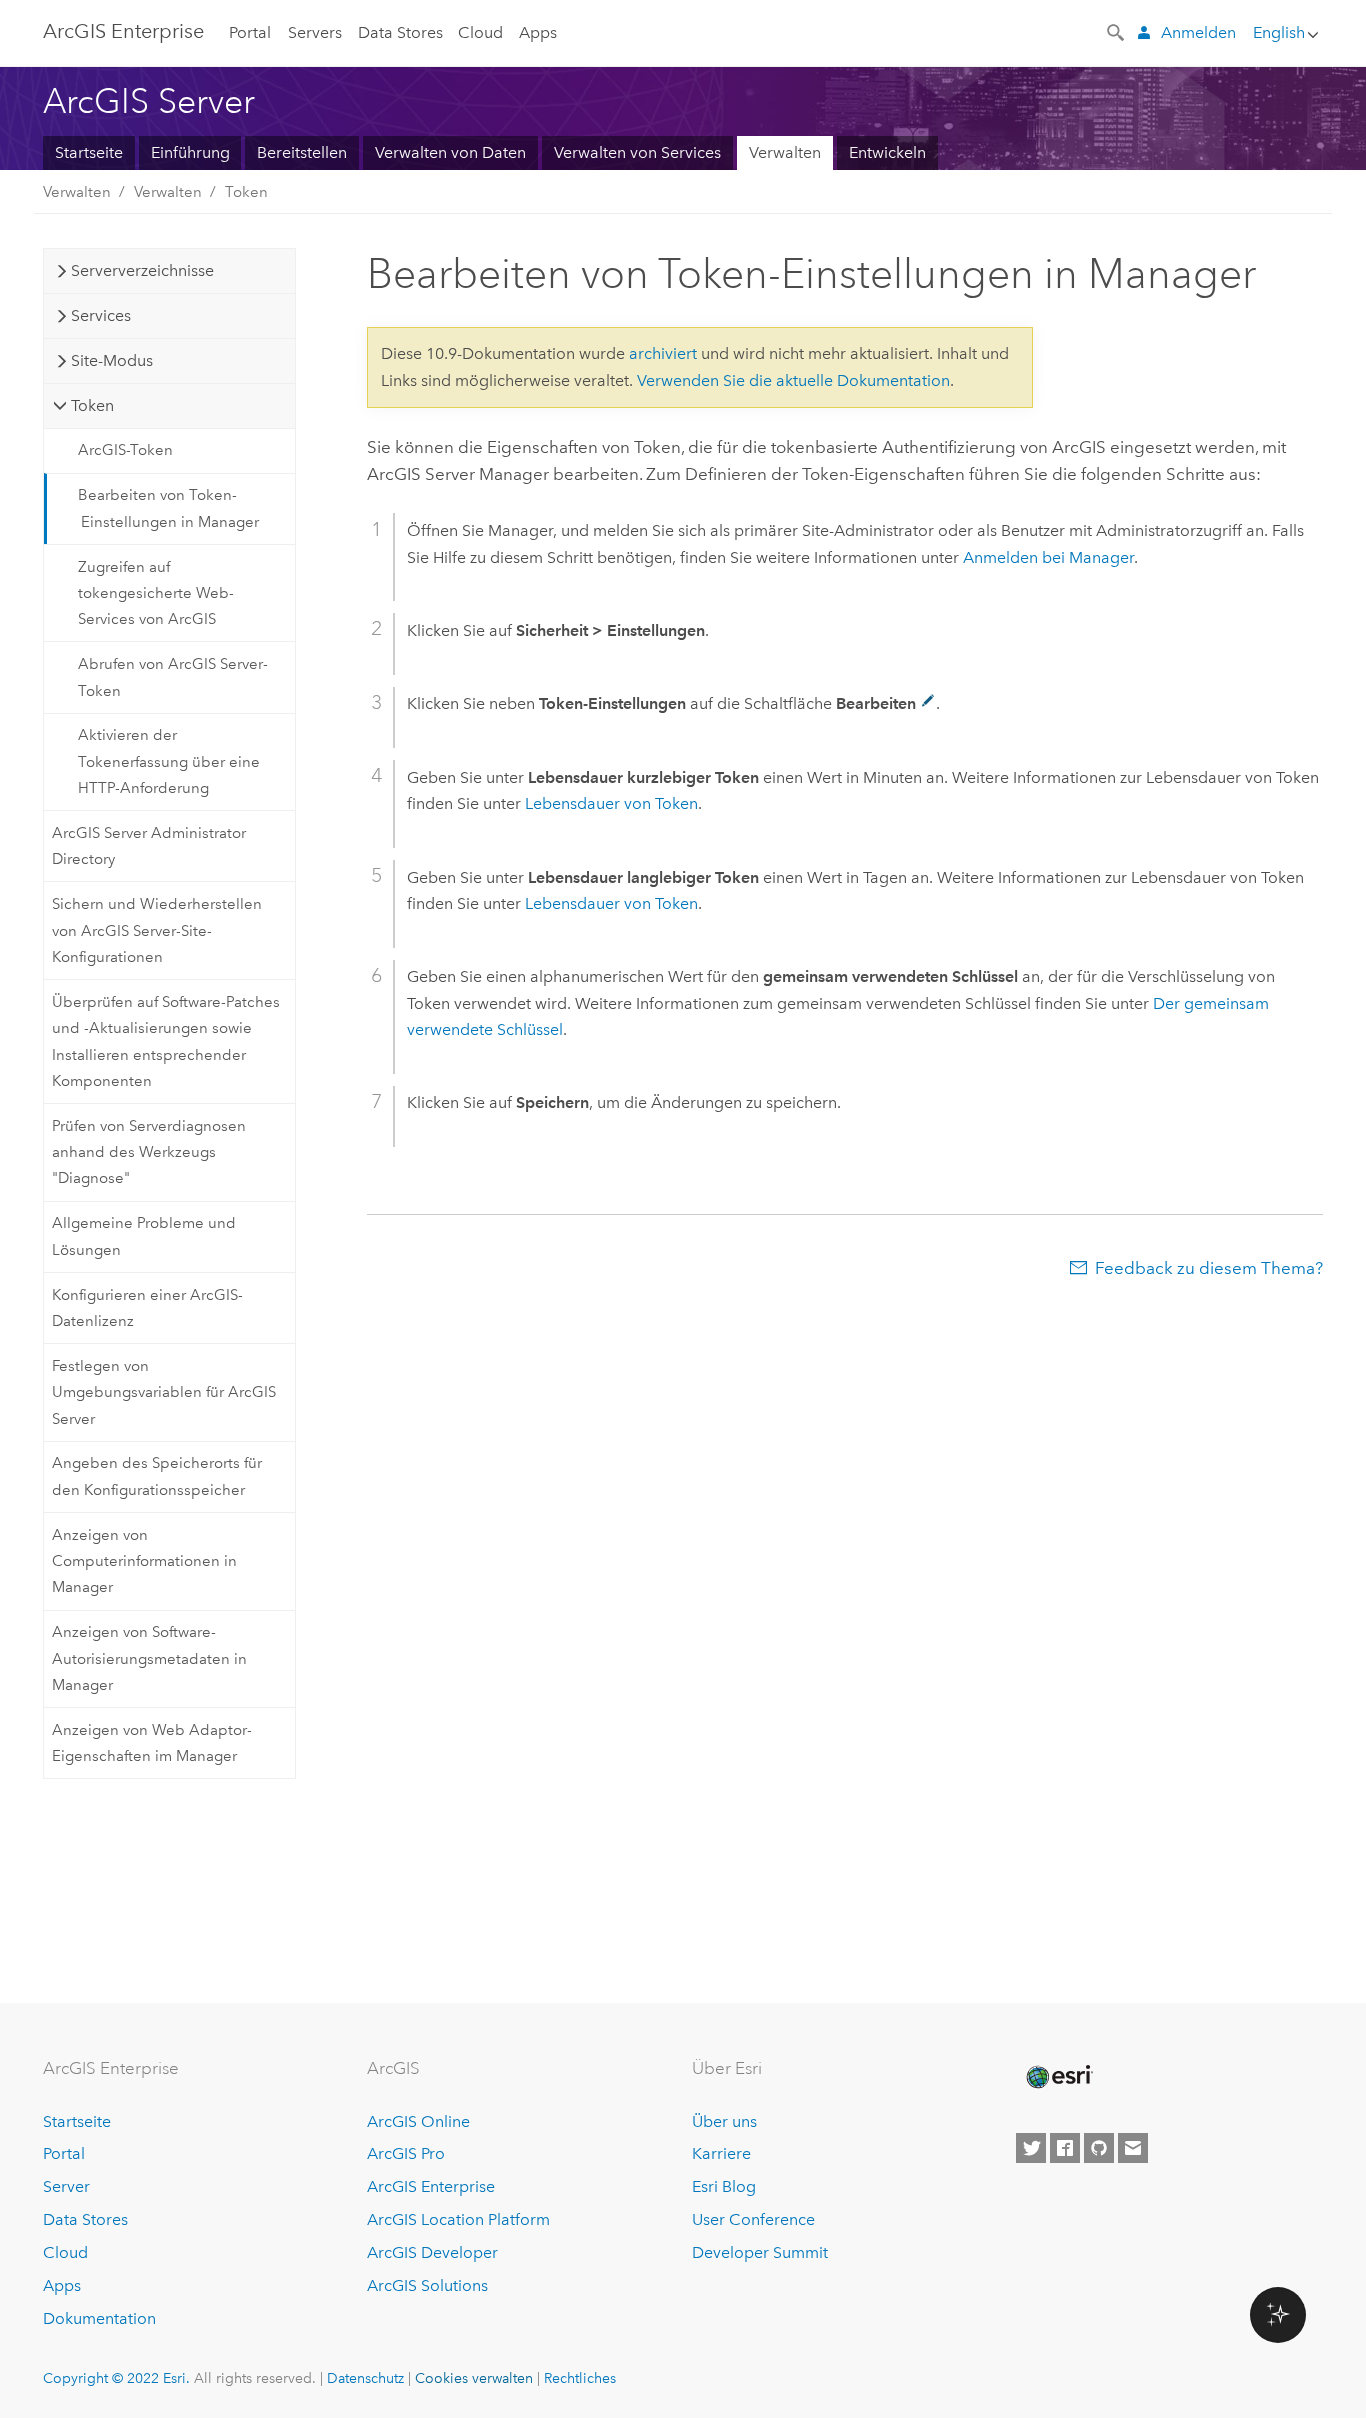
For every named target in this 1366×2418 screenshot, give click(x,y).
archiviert (663, 353)
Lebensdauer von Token (611, 803)
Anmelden (1198, 32)
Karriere (721, 2153)
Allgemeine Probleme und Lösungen (144, 1236)
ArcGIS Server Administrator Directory (149, 846)
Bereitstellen (302, 152)
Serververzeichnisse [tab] (142, 270)
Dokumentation (99, 2318)
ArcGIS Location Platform (458, 2219)
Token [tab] (92, 405)
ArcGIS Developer (432, 2252)
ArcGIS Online (418, 2121)
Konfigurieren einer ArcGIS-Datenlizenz (147, 1308)
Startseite (89, 152)
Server (66, 2186)
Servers (315, 32)
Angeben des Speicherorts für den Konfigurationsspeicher (157, 1476)
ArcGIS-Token (125, 450)
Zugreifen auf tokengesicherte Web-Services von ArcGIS (156, 593)
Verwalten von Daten (450, 152)
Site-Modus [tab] (112, 360)
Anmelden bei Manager (1048, 557)
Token (246, 192)
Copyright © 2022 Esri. (116, 2378)
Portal (250, 32)
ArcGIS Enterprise (123, 31)
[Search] (1117, 31)
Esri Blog (724, 2186)
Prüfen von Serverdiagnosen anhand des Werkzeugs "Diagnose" (149, 1152)
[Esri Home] (1058, 2077)
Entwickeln (887, 152)
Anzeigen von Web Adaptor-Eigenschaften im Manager (152, 1743)
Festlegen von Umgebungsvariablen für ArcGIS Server (164, 1392)
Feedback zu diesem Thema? (1209, 1268)
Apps (538, 32)
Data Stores (400, 32)
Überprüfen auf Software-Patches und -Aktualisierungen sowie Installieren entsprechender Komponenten (166, 1041)
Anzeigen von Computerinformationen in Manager (144, 1561)
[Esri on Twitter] (1031, 2148)
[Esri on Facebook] (1065, 2148)
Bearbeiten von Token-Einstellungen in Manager (168, 508)
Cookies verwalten (474, 2378)
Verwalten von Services (637, 152)
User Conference (753, 2219)
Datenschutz (365, 2378)
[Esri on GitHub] (1099, 2148)
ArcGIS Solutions (427, 2285)
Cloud (480, 32)
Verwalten (785, 152)
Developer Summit (760, 2252)
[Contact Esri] (1133, 2148)
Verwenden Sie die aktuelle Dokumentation (793, 380)
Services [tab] (101, 315)
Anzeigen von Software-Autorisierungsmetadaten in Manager (149, 1658)
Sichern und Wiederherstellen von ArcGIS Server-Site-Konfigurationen (157, 930)
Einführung (190, 152)
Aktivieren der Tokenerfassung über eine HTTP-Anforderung (169, 761)
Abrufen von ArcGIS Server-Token (173, 677)
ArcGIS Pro (406, 2153)
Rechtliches (580, 2378)
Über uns (724, 2121)
